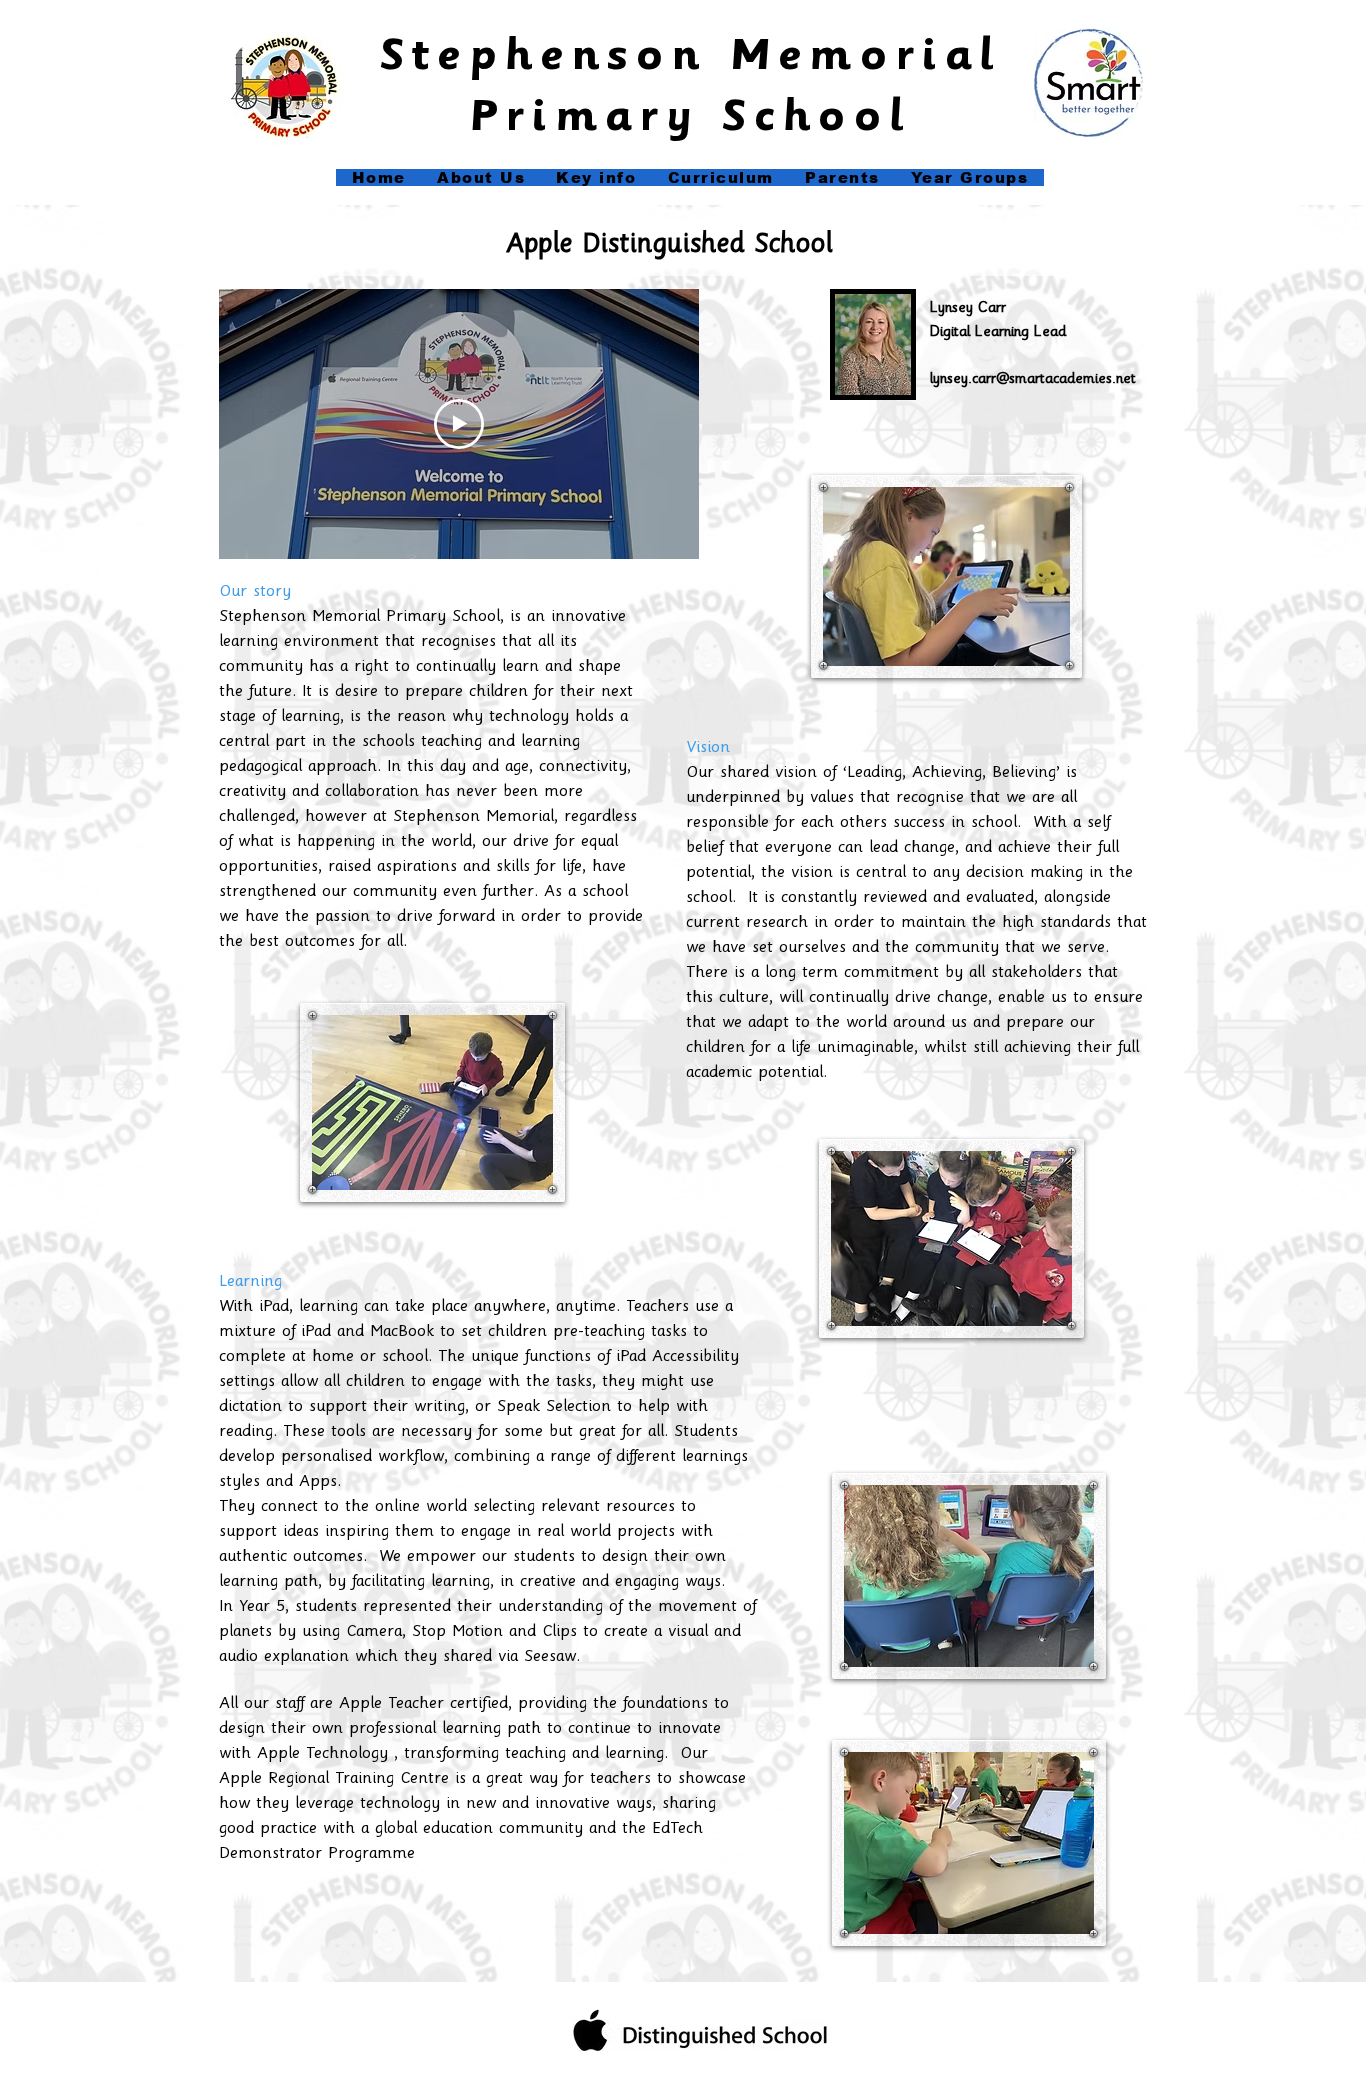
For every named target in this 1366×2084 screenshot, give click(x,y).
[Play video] (459, 424)
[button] (596, 177)
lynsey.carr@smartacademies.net (1033, 380)
